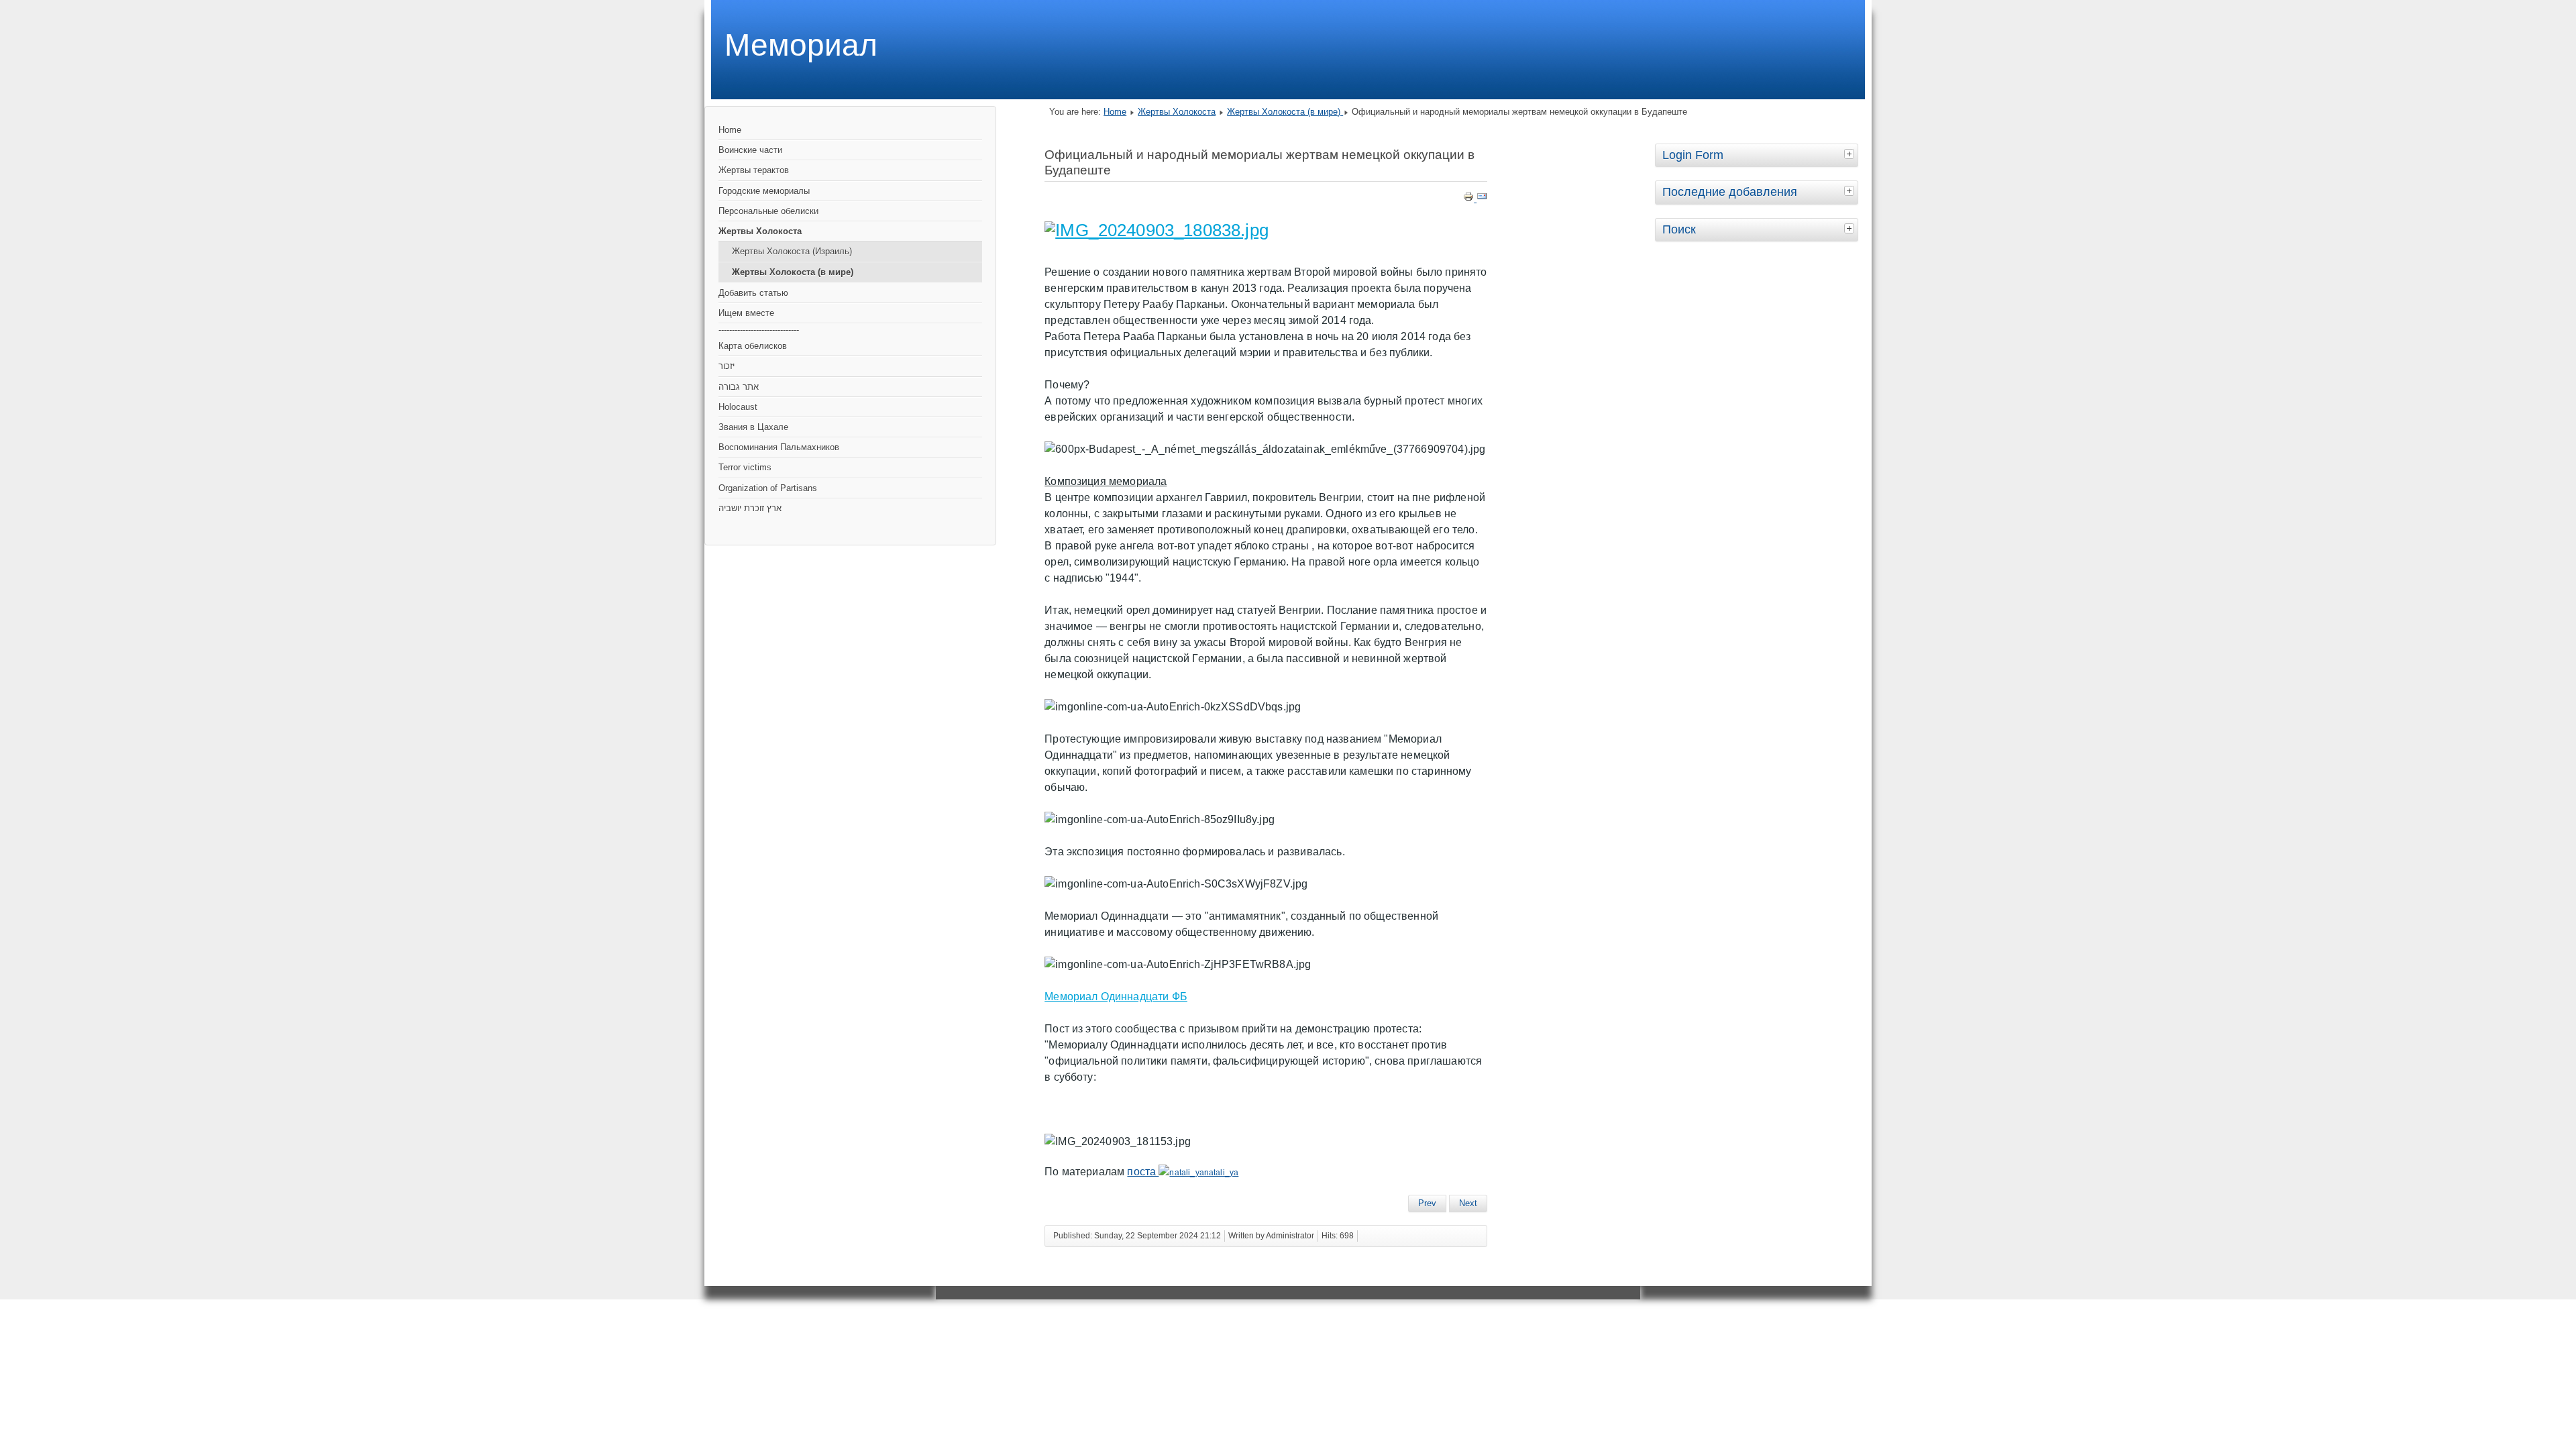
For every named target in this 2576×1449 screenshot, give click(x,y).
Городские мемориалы (764, 191)
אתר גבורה (739, 387)
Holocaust (738, 407)
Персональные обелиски (768, 211)
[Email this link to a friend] (1482, 199)
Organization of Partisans (768, 488)
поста (1143, 1172)
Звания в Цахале (753, 427)
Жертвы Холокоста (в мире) (793, 272)
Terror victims (745, 467)
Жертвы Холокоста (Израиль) (792, 251)
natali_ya (1221, 1173)
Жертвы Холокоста (760, 231)
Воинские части (750, 150)
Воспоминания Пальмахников (779, 447)
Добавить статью (753, 293)
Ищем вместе (746, 313)
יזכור (727, 366)
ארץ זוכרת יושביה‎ (750, 508)
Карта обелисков (753, 346)
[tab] (1851, 154)
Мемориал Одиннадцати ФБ (1116, 997)
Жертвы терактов (754, 170)
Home (730, 130)
